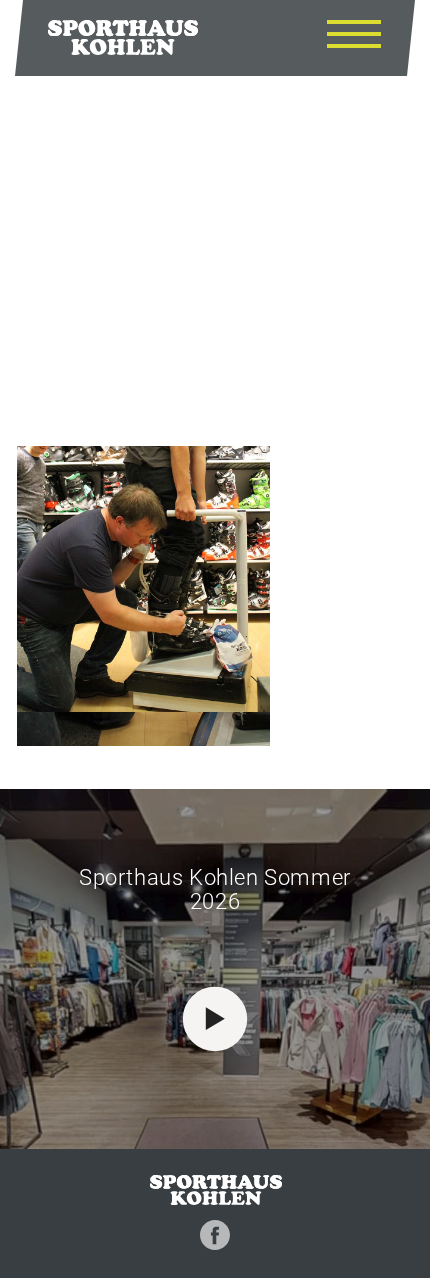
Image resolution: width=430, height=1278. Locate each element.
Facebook (215, 1235)
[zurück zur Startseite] (123, 36)
